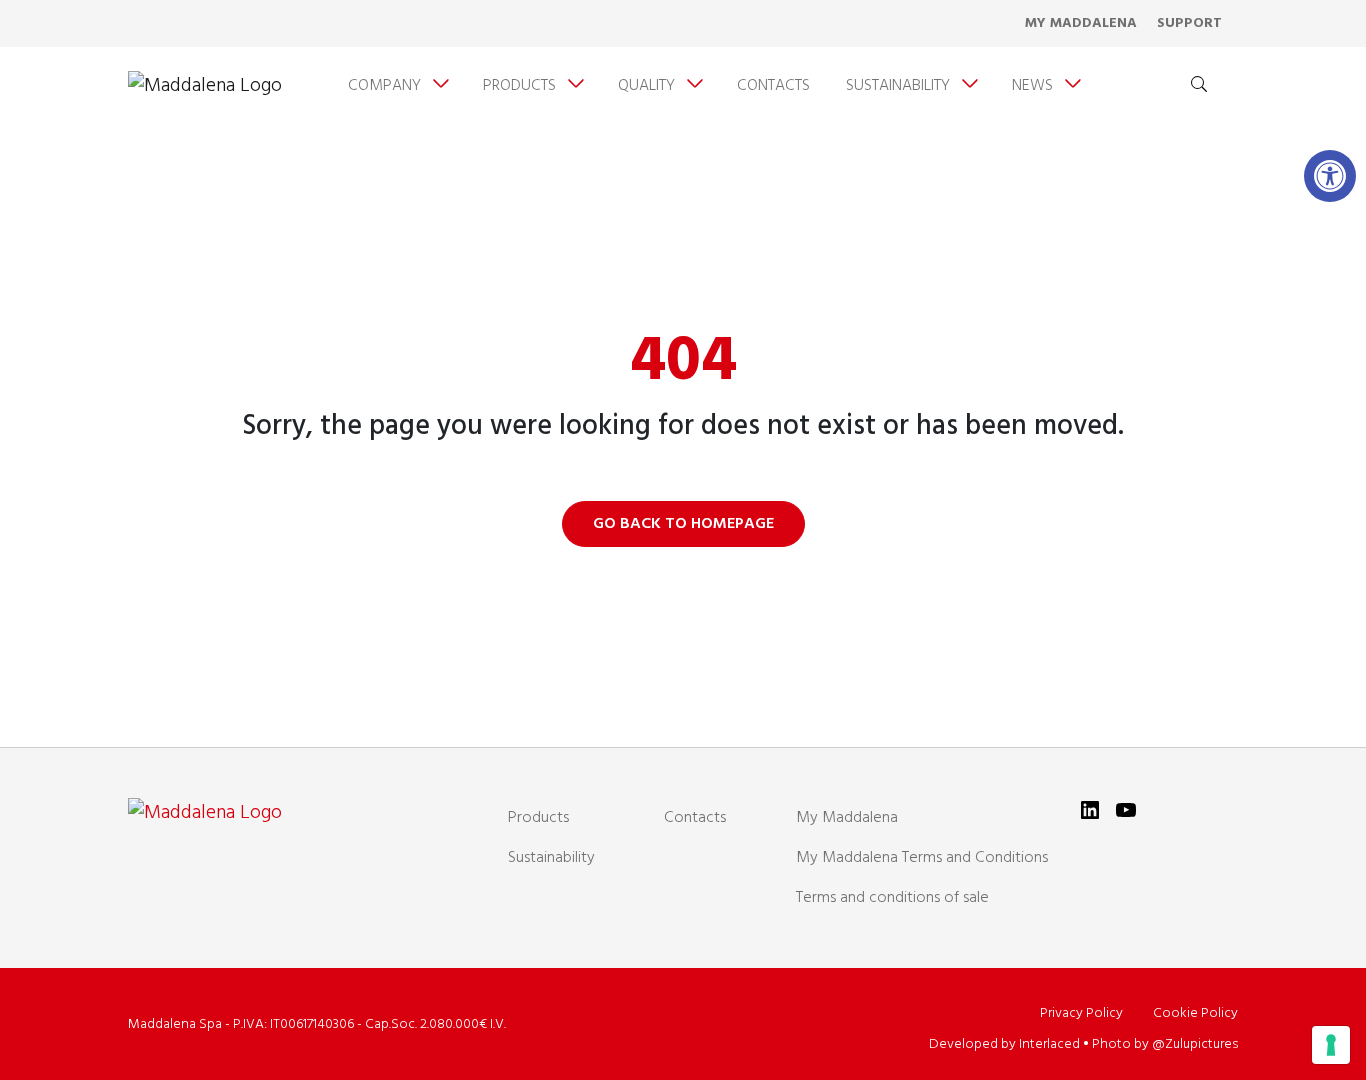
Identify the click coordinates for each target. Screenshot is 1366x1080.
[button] (1330, 176)
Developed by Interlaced (1004, 1044)
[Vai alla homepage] (205, 86)
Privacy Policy (1081, 1013)
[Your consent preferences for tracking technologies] (1331, 1045)
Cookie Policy (1195, 1013)
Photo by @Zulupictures (1165, 1044)
